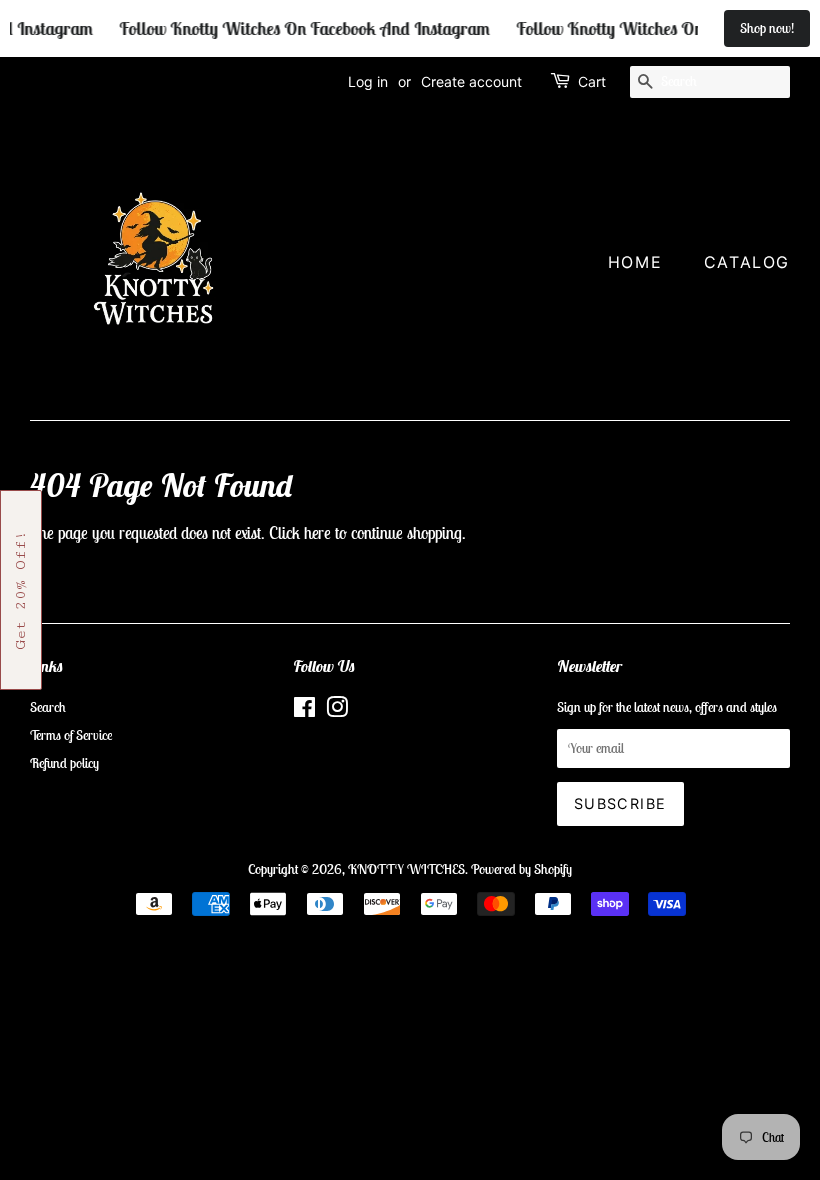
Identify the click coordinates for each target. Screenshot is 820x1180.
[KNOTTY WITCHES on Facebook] (304, 711)
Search (48, 707)
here (317, 533)
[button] (21, 590)
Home (635, 262)
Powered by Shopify (521, 869)
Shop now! (767, 28)
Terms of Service (71, 735)
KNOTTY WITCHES (406, 869)
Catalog (747, 262)
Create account (471, 81)
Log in (368, 81)
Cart (592, 81)
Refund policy (64, 763)
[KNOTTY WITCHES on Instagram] (337, 711)
